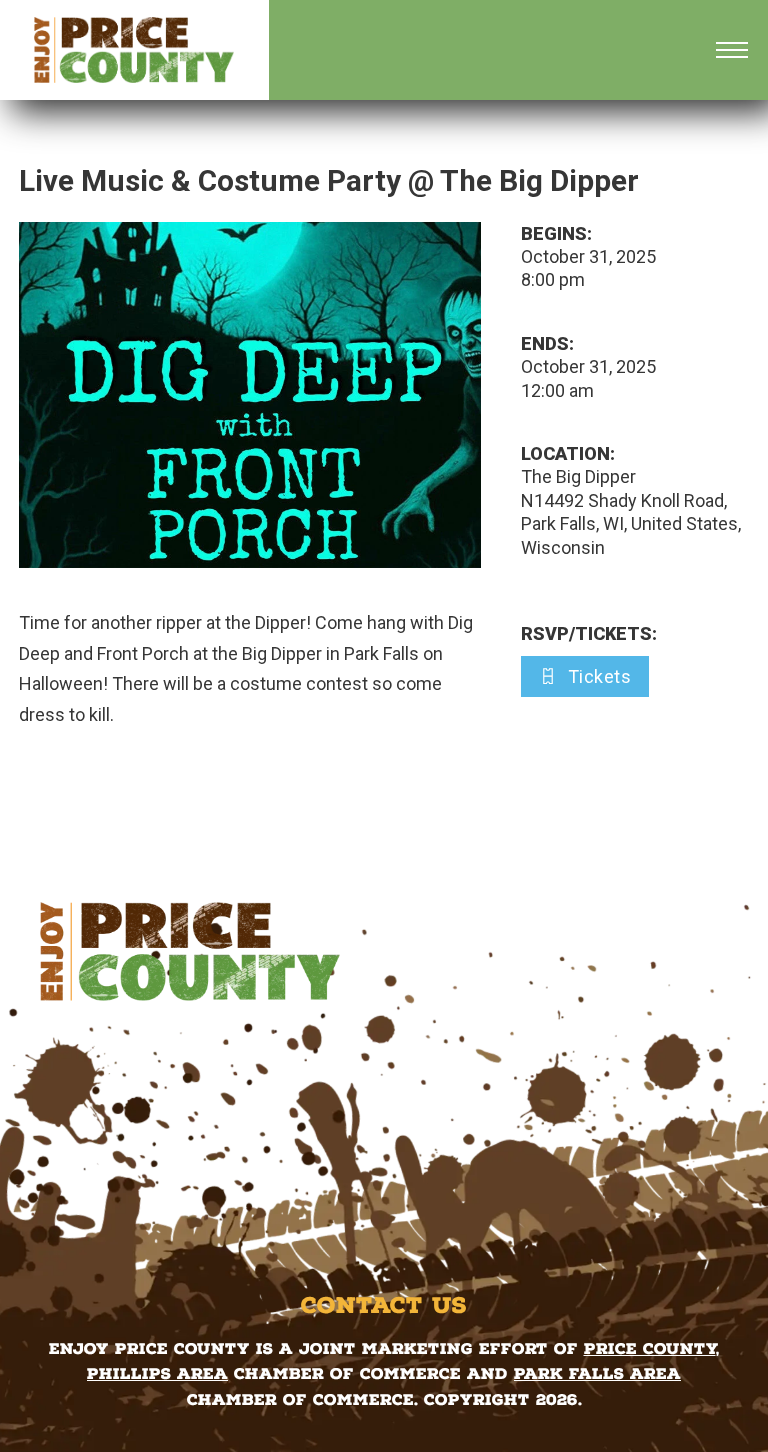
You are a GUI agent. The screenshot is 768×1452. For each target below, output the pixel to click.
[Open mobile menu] (732, 50)
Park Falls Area (597, 1373)
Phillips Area (157, 1373)
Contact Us (384, 1305)
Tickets (600, 676)
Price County (650, 1348)
